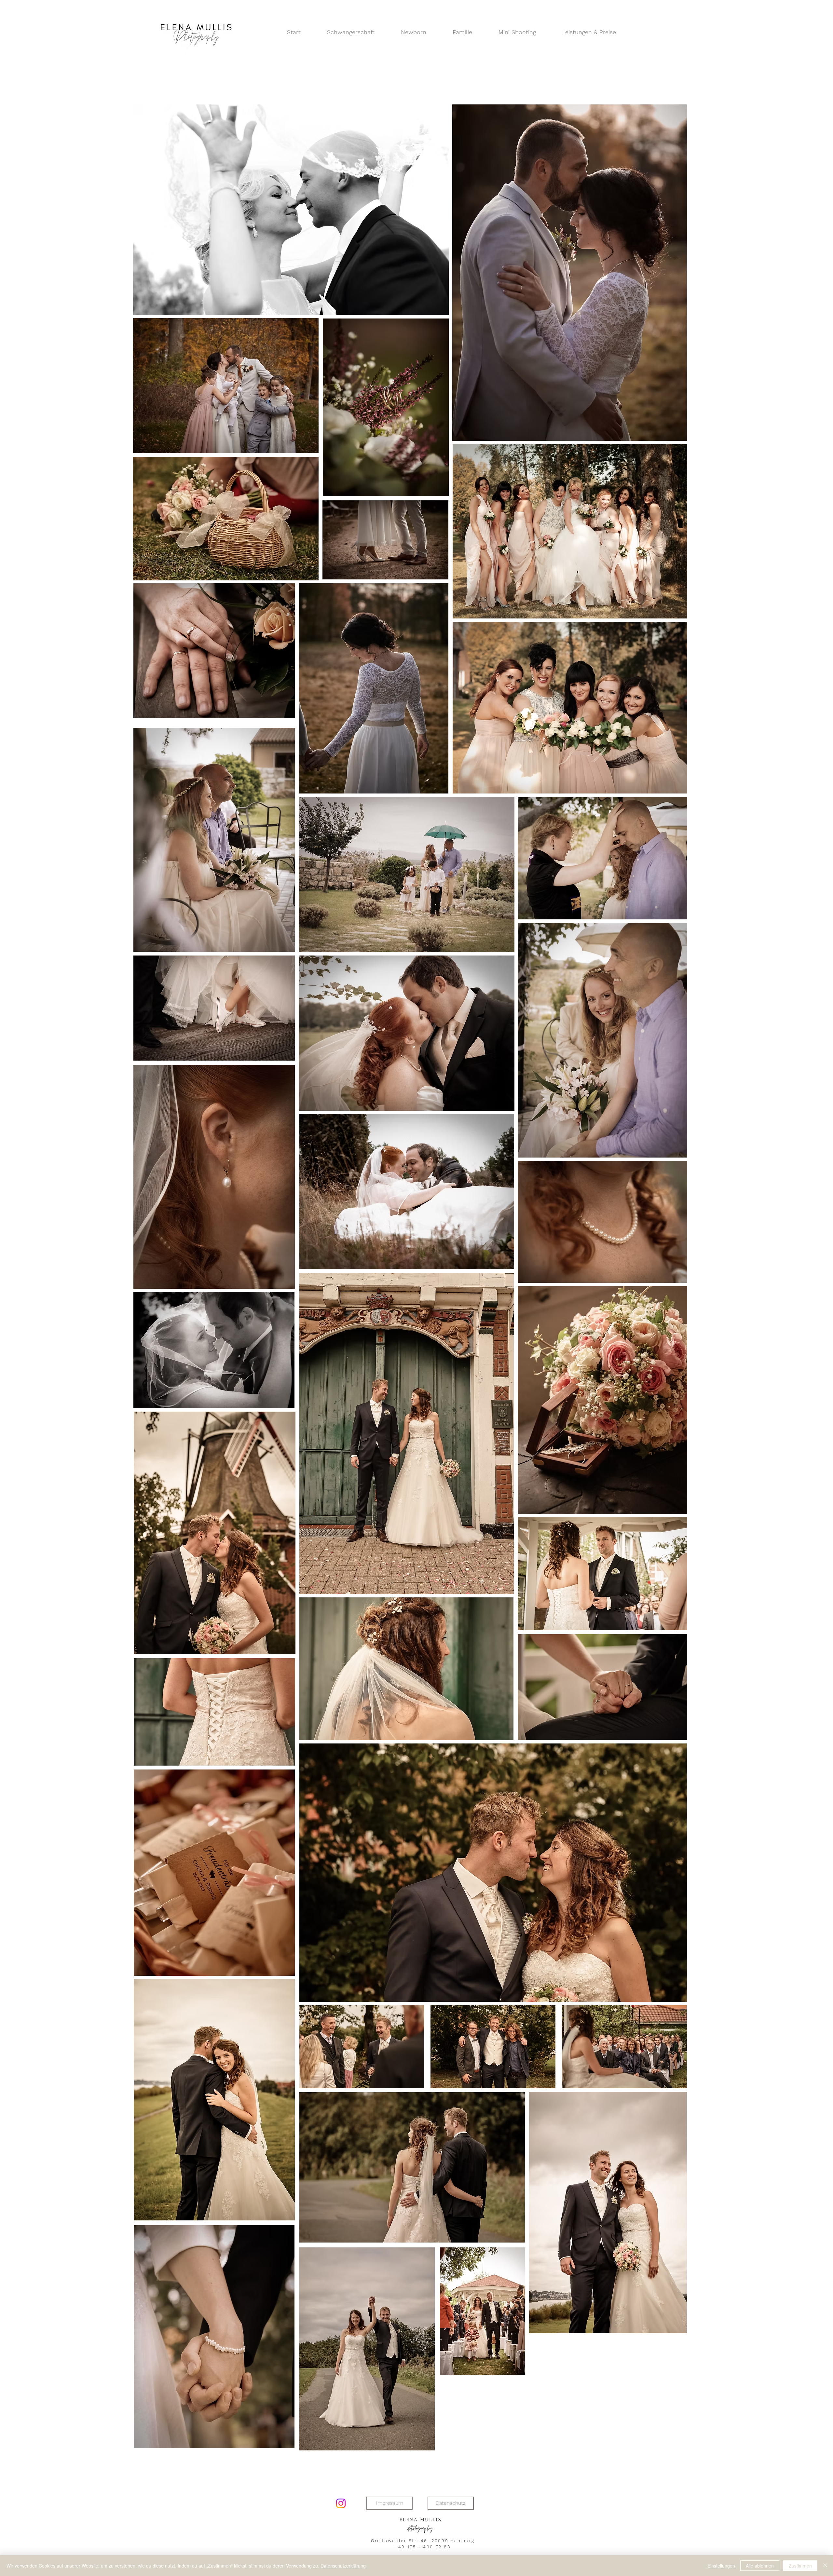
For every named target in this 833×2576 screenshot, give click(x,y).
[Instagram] (341, 2503)
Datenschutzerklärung (343, 2566)
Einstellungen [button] (721, 2566)
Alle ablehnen (760, 2566)
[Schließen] (825, 2566)
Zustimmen (800, 2566)
